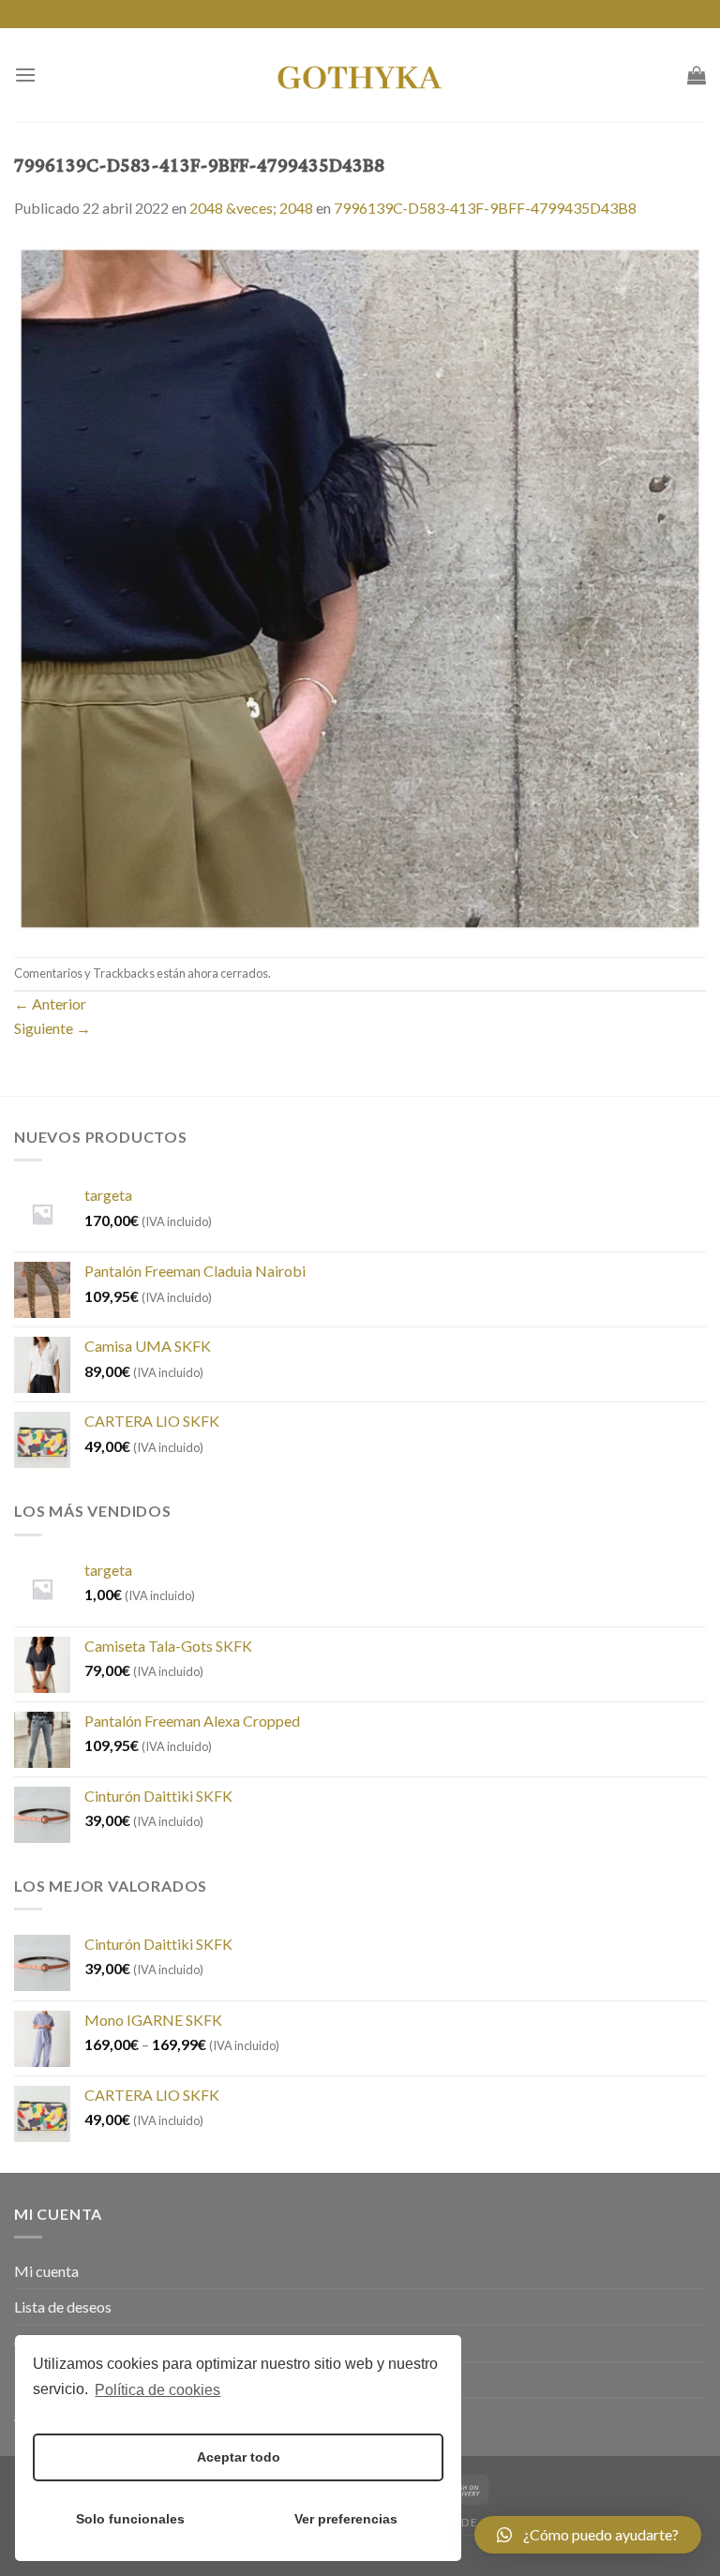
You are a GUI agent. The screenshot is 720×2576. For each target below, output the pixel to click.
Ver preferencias (346, 2519)
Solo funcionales (130, 2519)
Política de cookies (157, 2390)
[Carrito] (697, 75)
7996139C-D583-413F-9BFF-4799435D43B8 (485, 208)
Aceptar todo (239, 2457)
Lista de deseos (63, 2306)
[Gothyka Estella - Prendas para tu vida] (360, 75)
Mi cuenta (46, 2271)
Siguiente (52, 1028)
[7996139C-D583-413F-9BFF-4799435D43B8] (360, 586)
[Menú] (25, 75)
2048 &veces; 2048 (251, 208)
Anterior (50, 1003)
